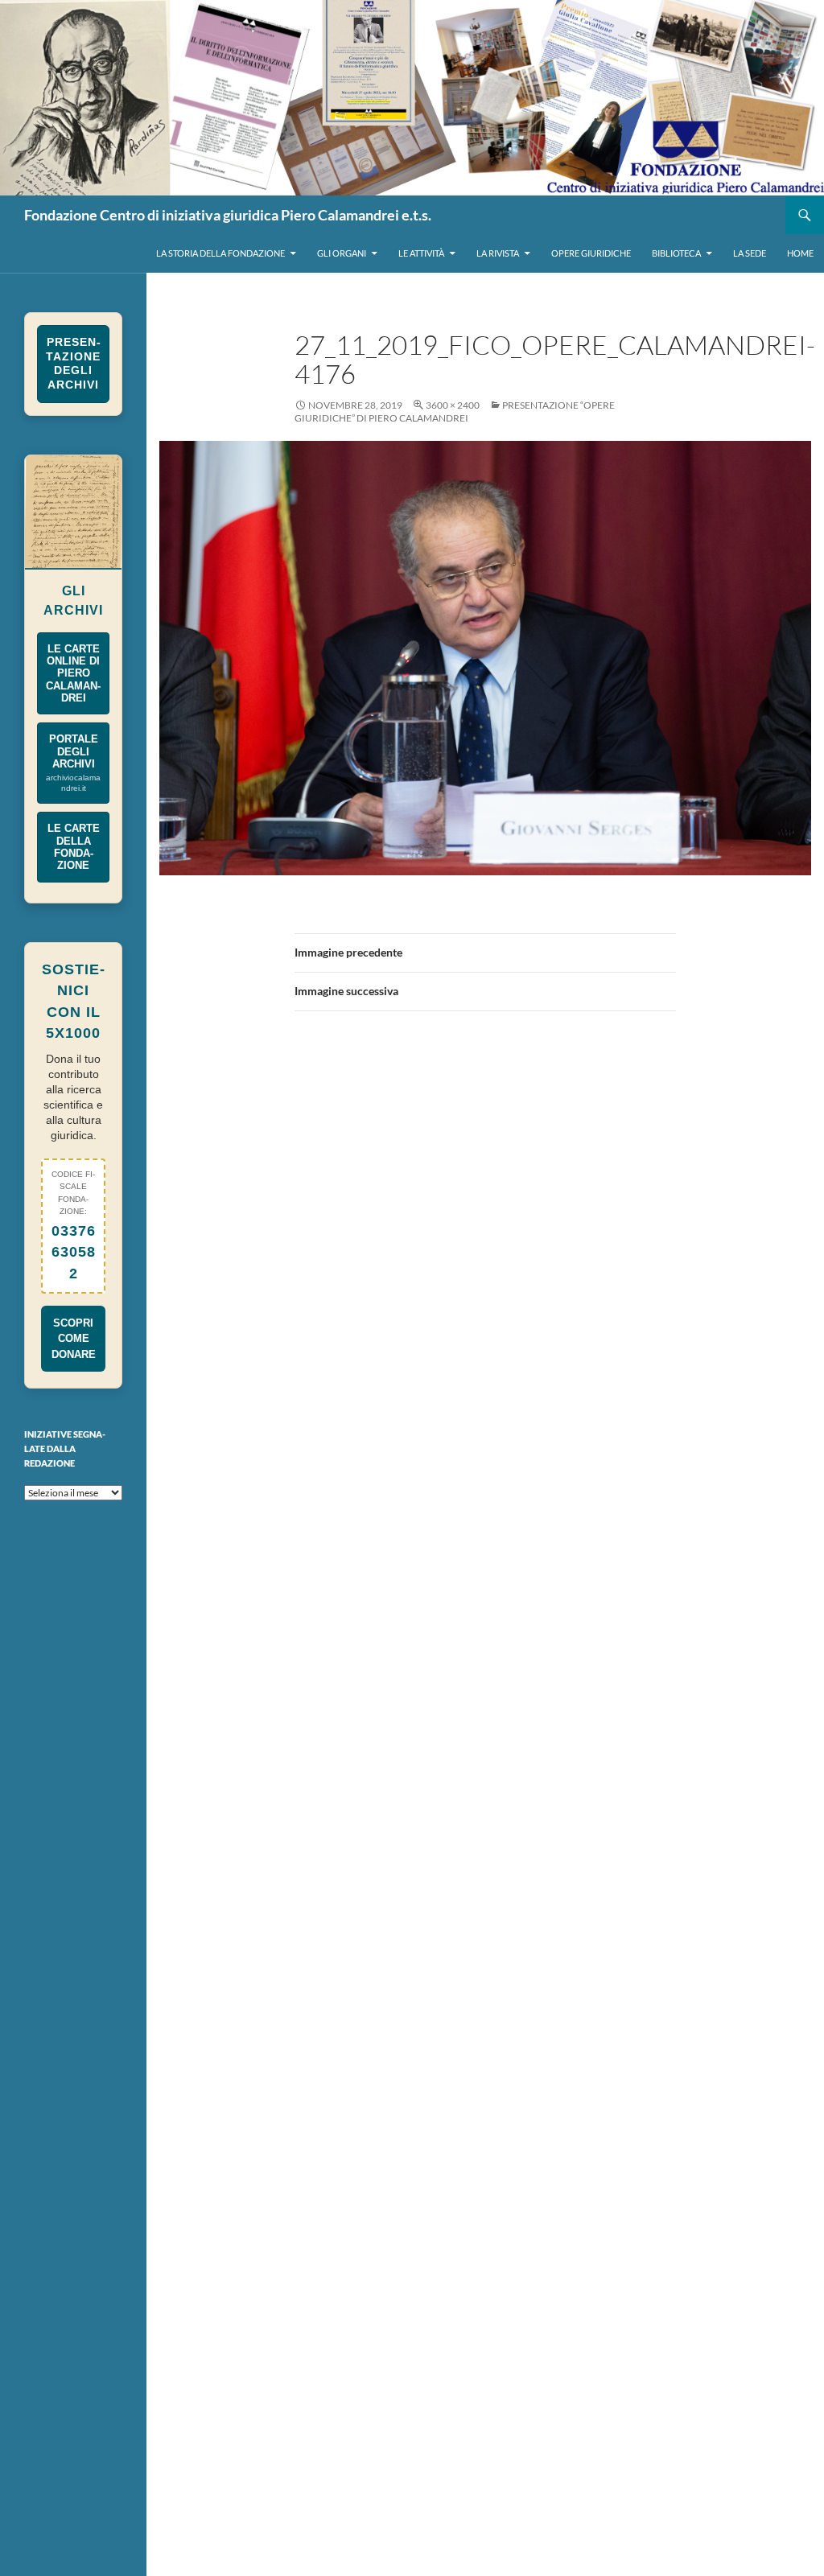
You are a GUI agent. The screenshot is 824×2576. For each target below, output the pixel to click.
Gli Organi (342, 253)
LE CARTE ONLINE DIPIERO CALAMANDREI (73, 673)
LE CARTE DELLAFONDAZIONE (74, 847)
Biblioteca (676, 253)
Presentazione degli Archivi (73, 364)
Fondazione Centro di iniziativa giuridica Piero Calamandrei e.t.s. (228, 215)
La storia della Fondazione (220, 253)
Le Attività (421, 253)
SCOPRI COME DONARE (74, 1338)
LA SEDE (750, 253)
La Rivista (498, 253)
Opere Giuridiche (591, 253)
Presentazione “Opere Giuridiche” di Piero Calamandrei (455, 412)
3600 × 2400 (453, 405)
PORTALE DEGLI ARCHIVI (73, 763)
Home (800, 253)
